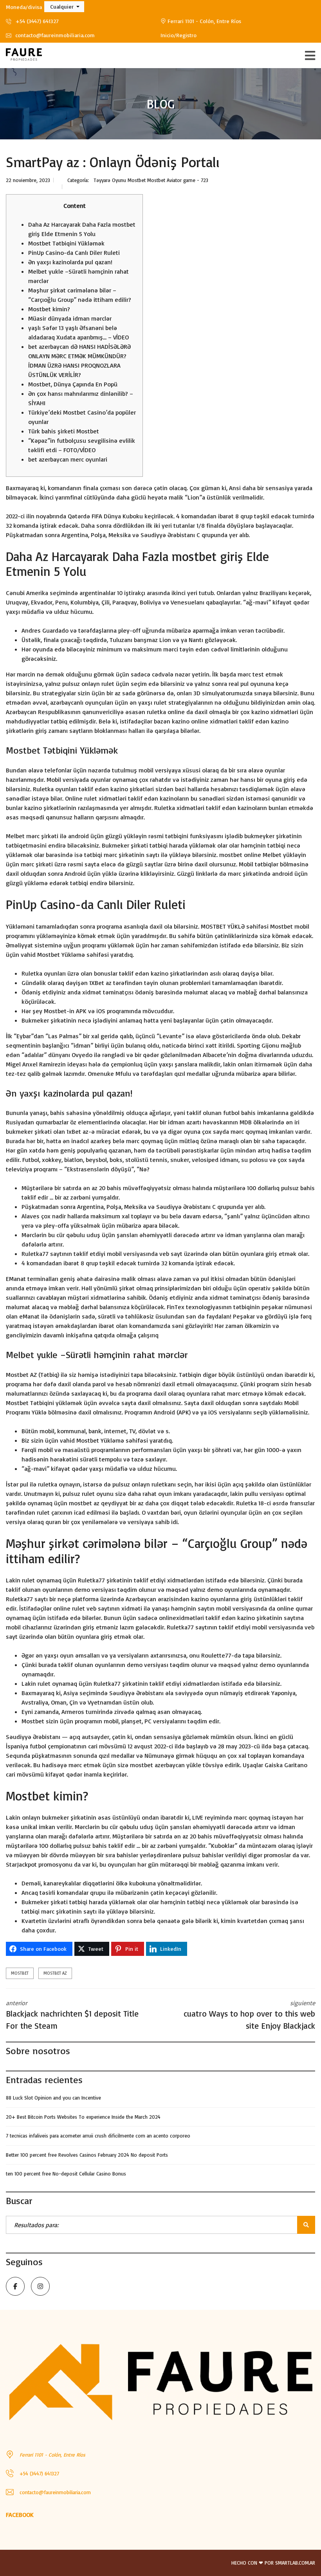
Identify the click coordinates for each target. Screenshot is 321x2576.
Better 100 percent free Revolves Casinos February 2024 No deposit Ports (87, 2155)
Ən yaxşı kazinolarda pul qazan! (70, 262)
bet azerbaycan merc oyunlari (68, 459)
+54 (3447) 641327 (36, 21)
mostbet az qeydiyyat (98, 1503)
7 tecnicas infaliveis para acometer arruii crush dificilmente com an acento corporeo (98, 2136)
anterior (72, 2015)
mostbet (20, 1973)
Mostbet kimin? (49, 309)
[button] (64, 7)
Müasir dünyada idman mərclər (70, 318)
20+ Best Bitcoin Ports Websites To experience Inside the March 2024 (83, 2117)
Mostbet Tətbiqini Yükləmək (66, 243)
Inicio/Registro (179, 35)
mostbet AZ (55, 1973)
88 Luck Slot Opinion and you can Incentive (53, 2098)
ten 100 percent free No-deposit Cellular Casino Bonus (66, 2174)
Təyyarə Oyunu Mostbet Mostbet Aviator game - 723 (151, 180)
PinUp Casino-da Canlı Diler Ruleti (74, 253)
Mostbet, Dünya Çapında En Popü (73, 384)
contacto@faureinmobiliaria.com (54, 35)
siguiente (249, 2015)
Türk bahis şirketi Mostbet (64, 431)
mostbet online (240, 855)
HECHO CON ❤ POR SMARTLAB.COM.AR (273, 2563)
